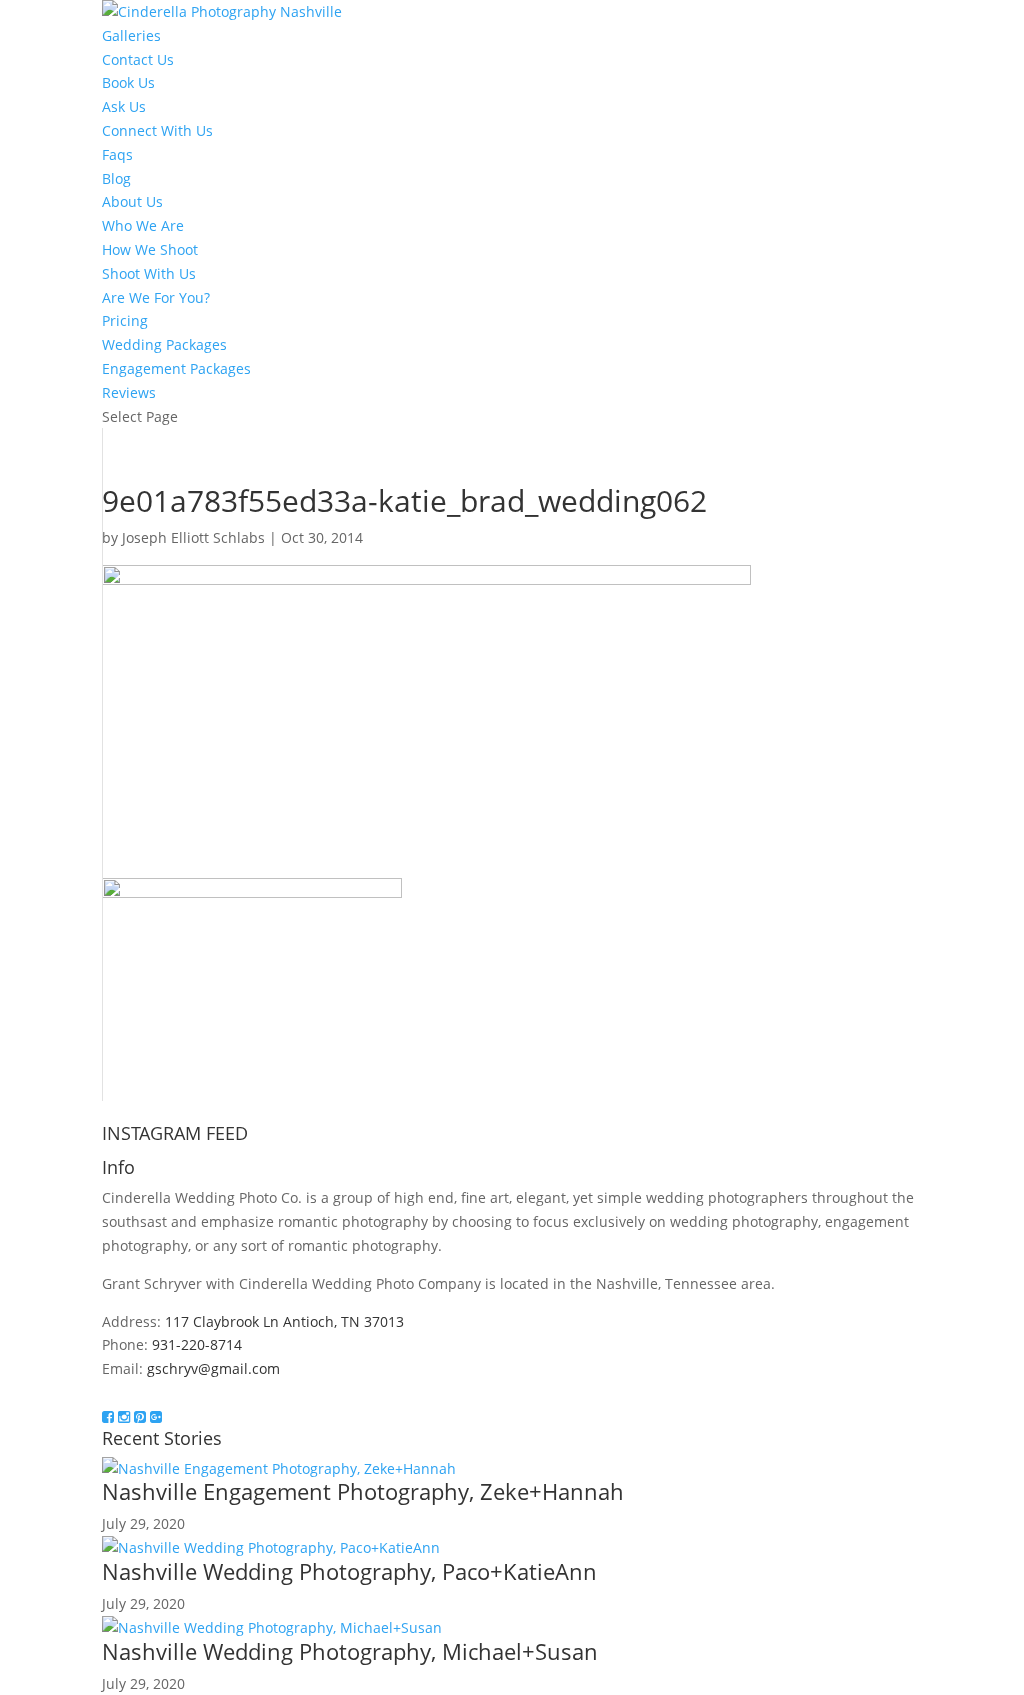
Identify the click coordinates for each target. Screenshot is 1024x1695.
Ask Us (124, 106)
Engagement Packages (176, 368)
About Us (132, 201)
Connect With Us (157, 130)
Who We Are (143, 225)
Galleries (131, 35)
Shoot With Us (149, 273)
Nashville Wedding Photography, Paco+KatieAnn (349, 1571)
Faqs (117, 154)
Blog (116, 178)
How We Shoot (150, 249)
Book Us (128, 82)
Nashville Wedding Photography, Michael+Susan (350, 1651)
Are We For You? (156, 297)
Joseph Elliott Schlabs (193, 537)
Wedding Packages (164, 344)
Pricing (125, 320)
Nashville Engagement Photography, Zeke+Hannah (363, 1491)
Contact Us (138, 59)
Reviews (129, 392)
